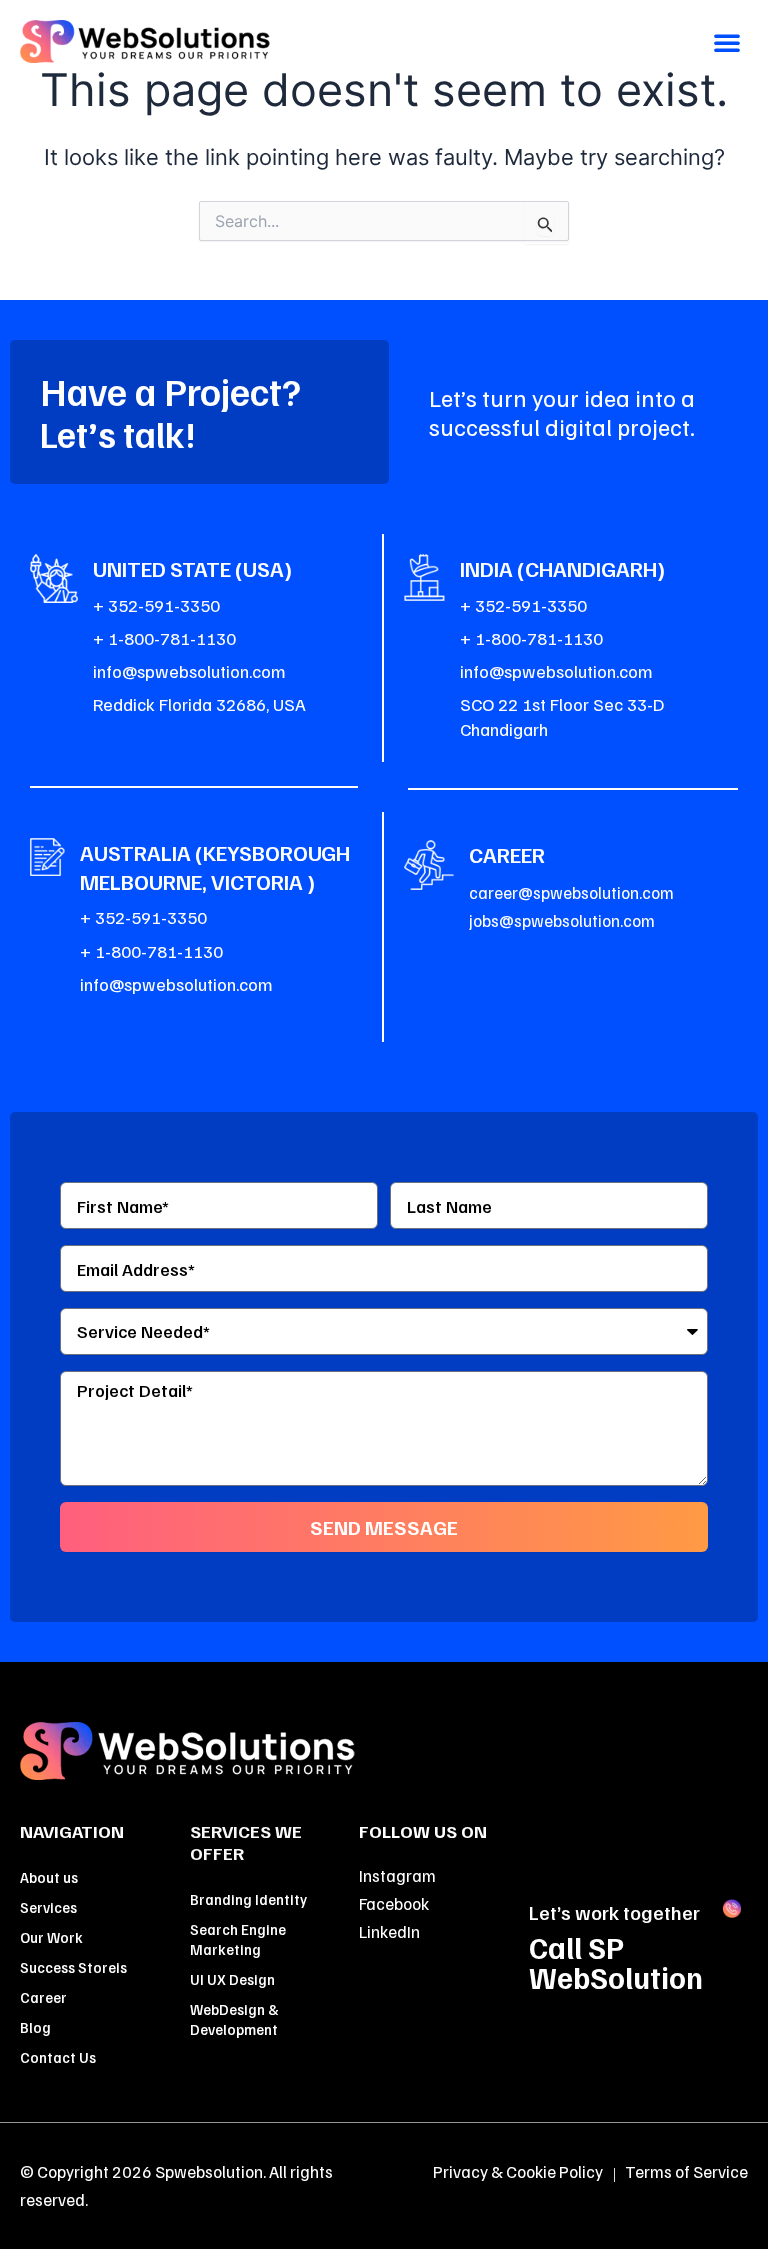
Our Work (51, 1937)
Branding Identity (248, 1899)
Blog (35, 2027)
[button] (727, 42)
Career (43, 1997)
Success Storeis (73, 1967)
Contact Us (58, 2057)
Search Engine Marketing (238, 1939)
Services (48, 1907)
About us (49, 1877)
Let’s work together (614, 1912)
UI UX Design (232, 1979)
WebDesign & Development (234, 2019)
